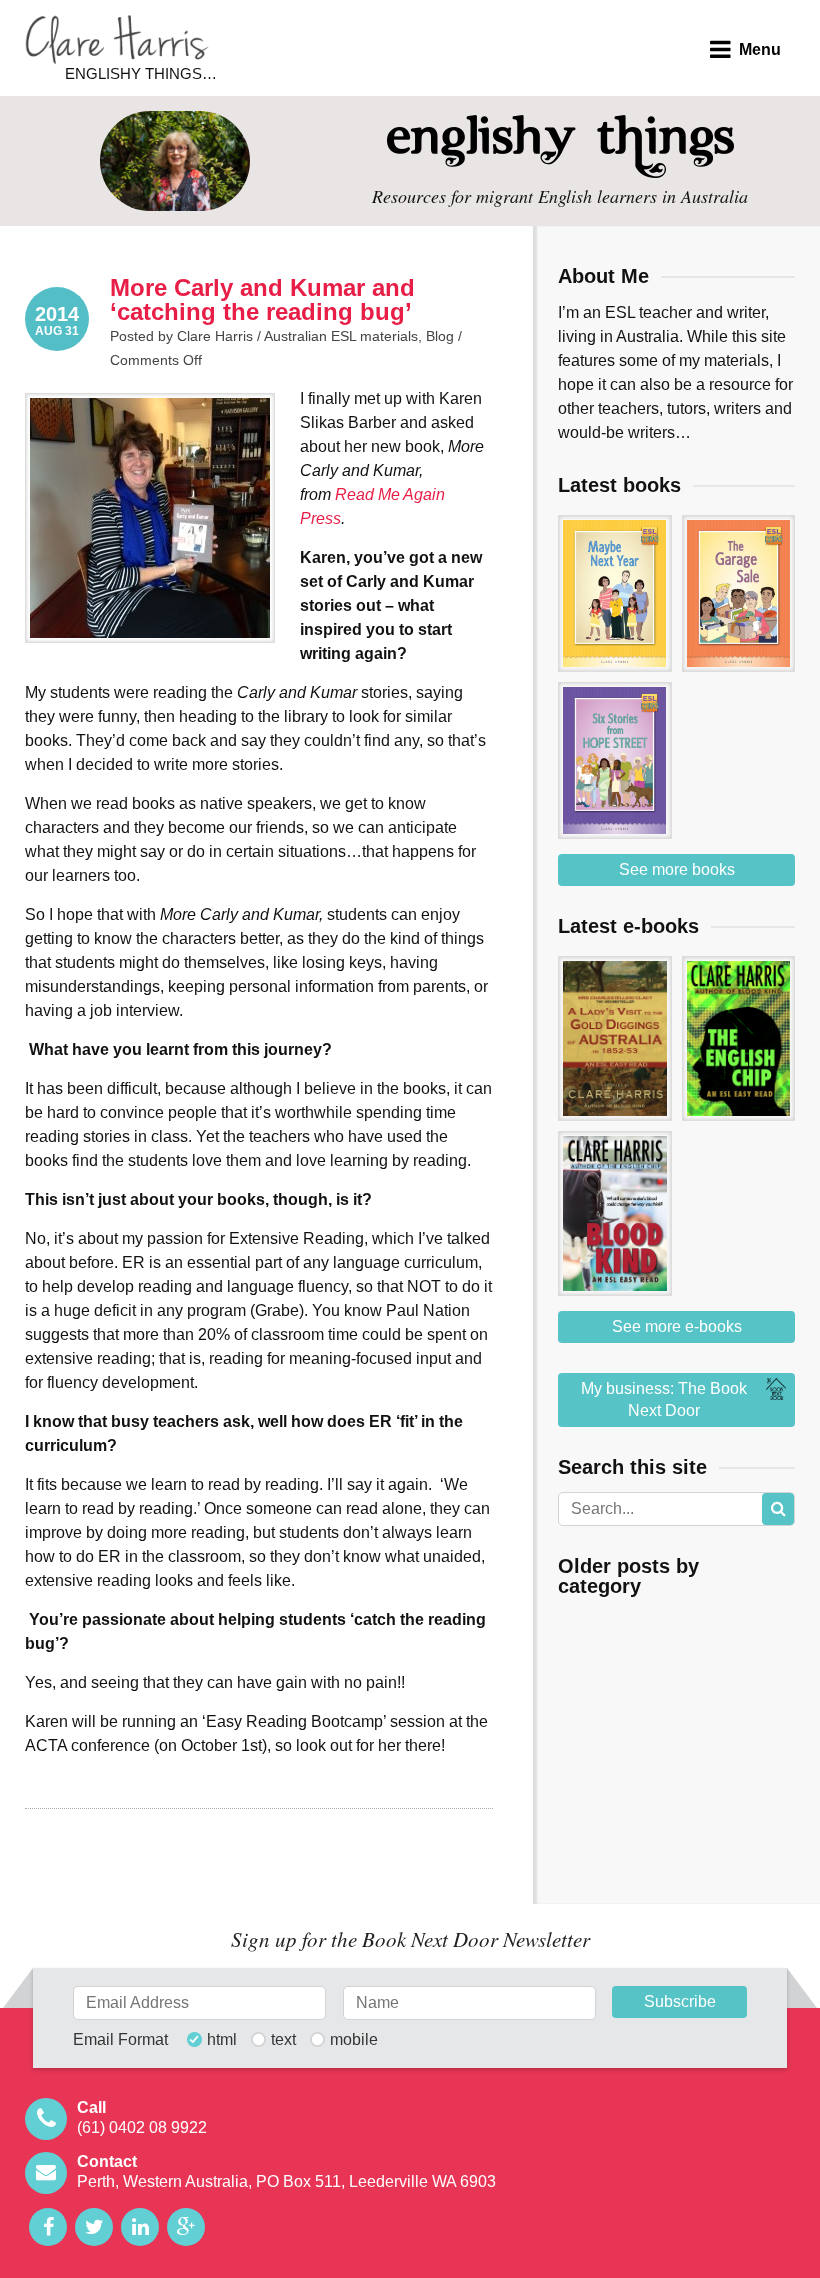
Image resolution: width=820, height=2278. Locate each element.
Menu (760, 49)
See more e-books (677, 1326)
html (222, 2040)
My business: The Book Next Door (664, 1399)
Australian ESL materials (341, 336)
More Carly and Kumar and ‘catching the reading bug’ (262, 299)
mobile (354, 2040)
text (283, 2040)
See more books (677, 869)
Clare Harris (117, 39)
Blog (440, 336)
